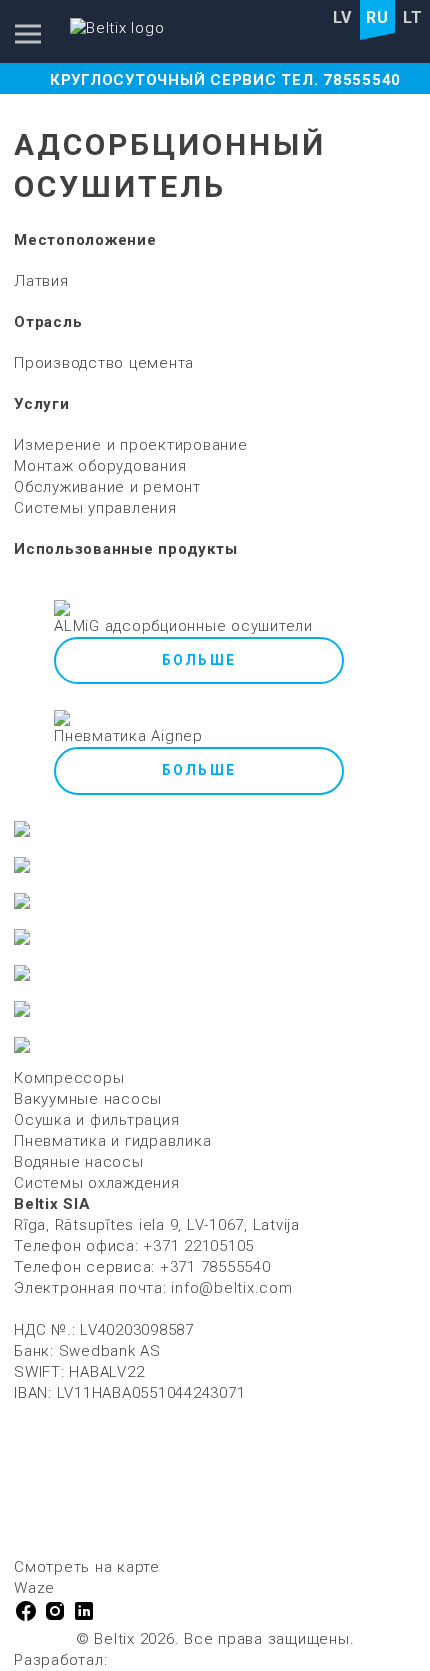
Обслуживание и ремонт (107, 487)
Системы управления (95, 508)
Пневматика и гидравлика (112, 1141)
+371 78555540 (215, 1267)
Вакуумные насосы (88, 1099)
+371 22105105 (198, 1246)
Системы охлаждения (97, 1183)
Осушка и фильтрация (96, 1120)
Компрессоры (69, 1078)
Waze (34, 1588)
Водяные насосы (79, 1162)
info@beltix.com (231, 1288)
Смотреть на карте (87, 1567)
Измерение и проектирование (131, 445)
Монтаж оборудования (100, 466)
